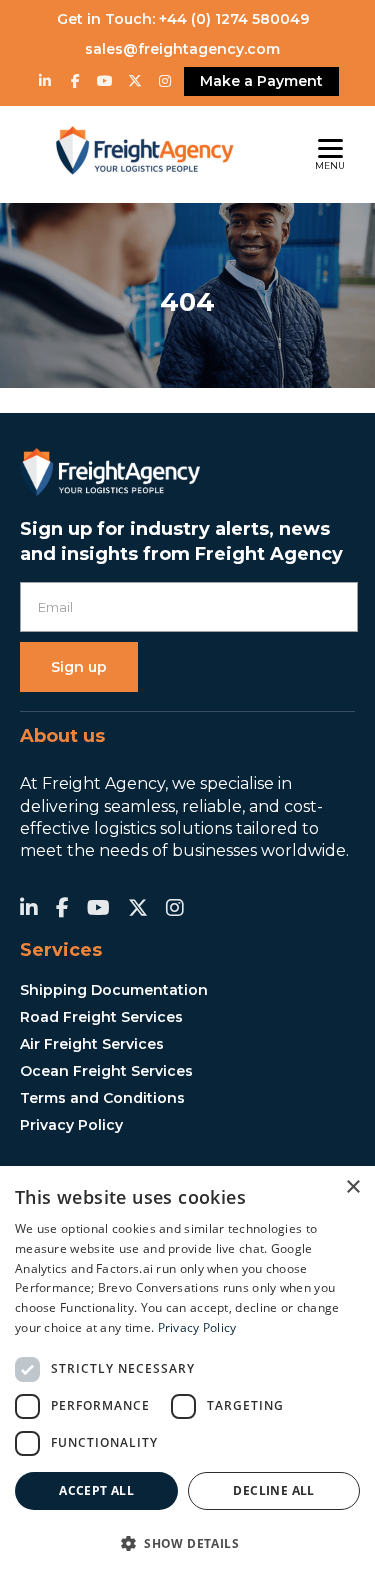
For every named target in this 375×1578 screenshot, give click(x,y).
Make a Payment (261, 81)
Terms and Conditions (102, 1098)
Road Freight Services (101, 1017)
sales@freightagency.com (182, 49)
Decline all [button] (273, 1490)
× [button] (352, 1187)
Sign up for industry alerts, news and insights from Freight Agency (181, 541)
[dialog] (187, 1372)
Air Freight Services (92, 1044)
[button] (187, 1543)
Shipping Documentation (114, 990)
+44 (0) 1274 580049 (234, 19)
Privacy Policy (71, 1125)
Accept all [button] (96, 1490)
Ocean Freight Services (106, 1071)
